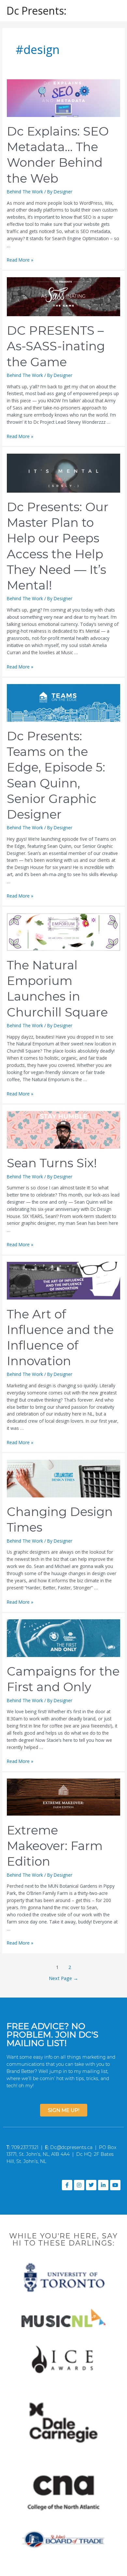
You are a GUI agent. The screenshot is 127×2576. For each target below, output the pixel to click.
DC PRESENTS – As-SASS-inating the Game (56, 346)
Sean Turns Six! (52, 1163)
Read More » (20, 260)
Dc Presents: (36, 11)
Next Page (63, 1978)
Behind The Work (25, 192)
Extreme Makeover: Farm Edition (55, 1846)
